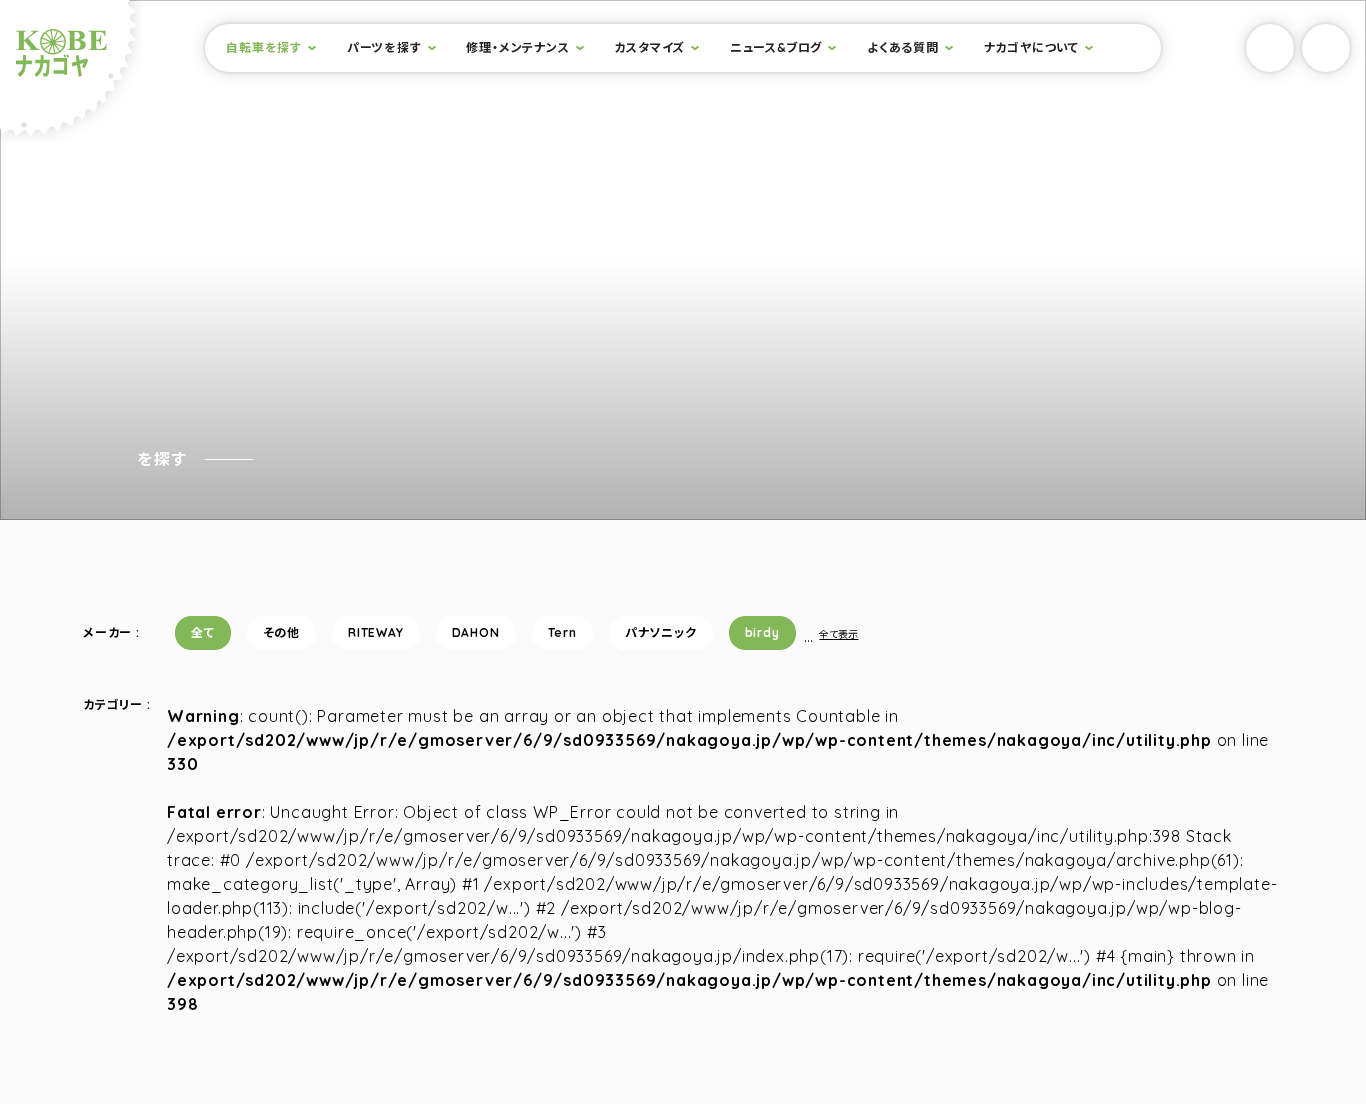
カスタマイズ (649, 47)
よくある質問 (903, 47)
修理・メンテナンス (517, 47)
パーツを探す (384, 47)
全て (203, 632)
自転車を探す (264, 47)
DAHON (476, 632)
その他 (281, 632)
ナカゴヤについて (1031, 47)
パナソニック (661, 632)
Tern (562, 632)
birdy (762, 632)
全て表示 (838, 634)
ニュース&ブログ (776, 47)
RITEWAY (376, 632)
